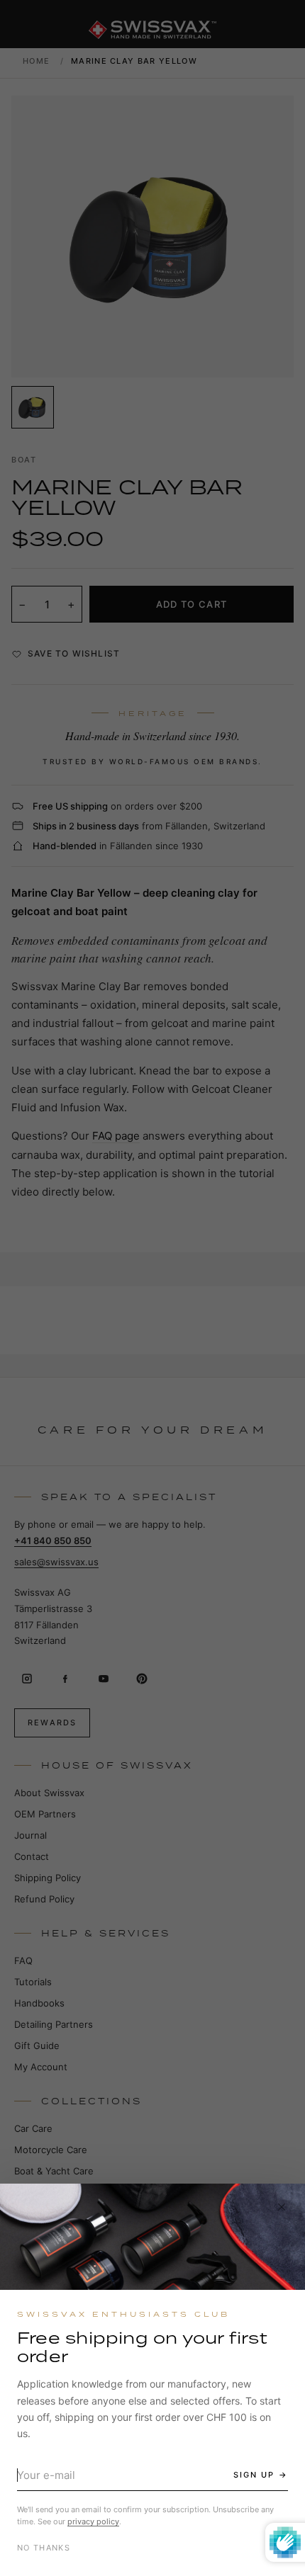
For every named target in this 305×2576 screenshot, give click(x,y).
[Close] (282, 2207)
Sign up (254, 2475)
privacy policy (93, 2521)
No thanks (44, 2548)
